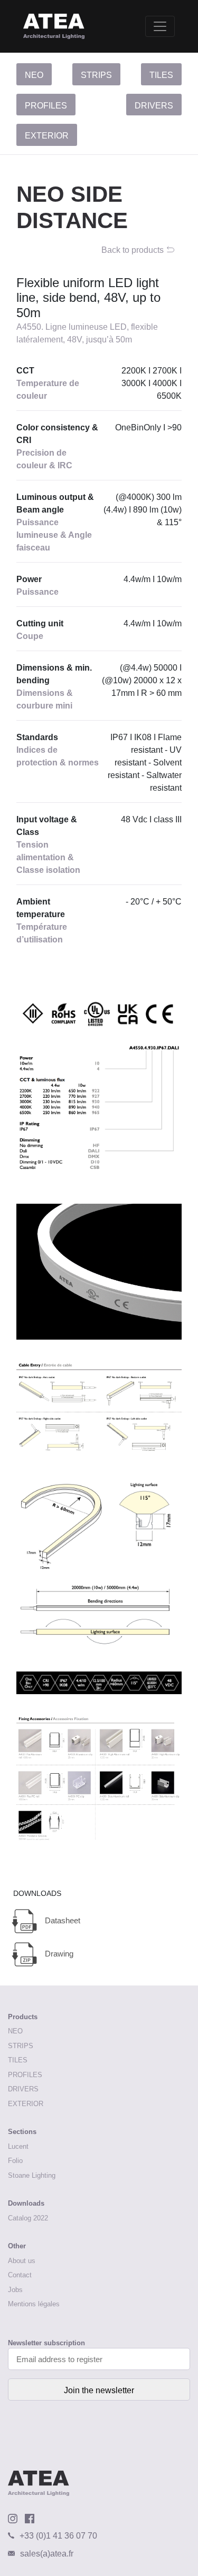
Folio (15, 2161)
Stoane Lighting (32, 2175)
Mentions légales (34, 2304)
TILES (161, 75)
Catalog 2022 (28, 2218)
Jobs (15, 2290)
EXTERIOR (47, 136)
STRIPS (96, 75)
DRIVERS (154, 106)
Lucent (18, 2146)
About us (22, 2261)
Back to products (133, 250)
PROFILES (46, 106)
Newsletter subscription (46, 2343)
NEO (34, 75)
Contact (20, 2275)
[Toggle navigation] (160, 26)
